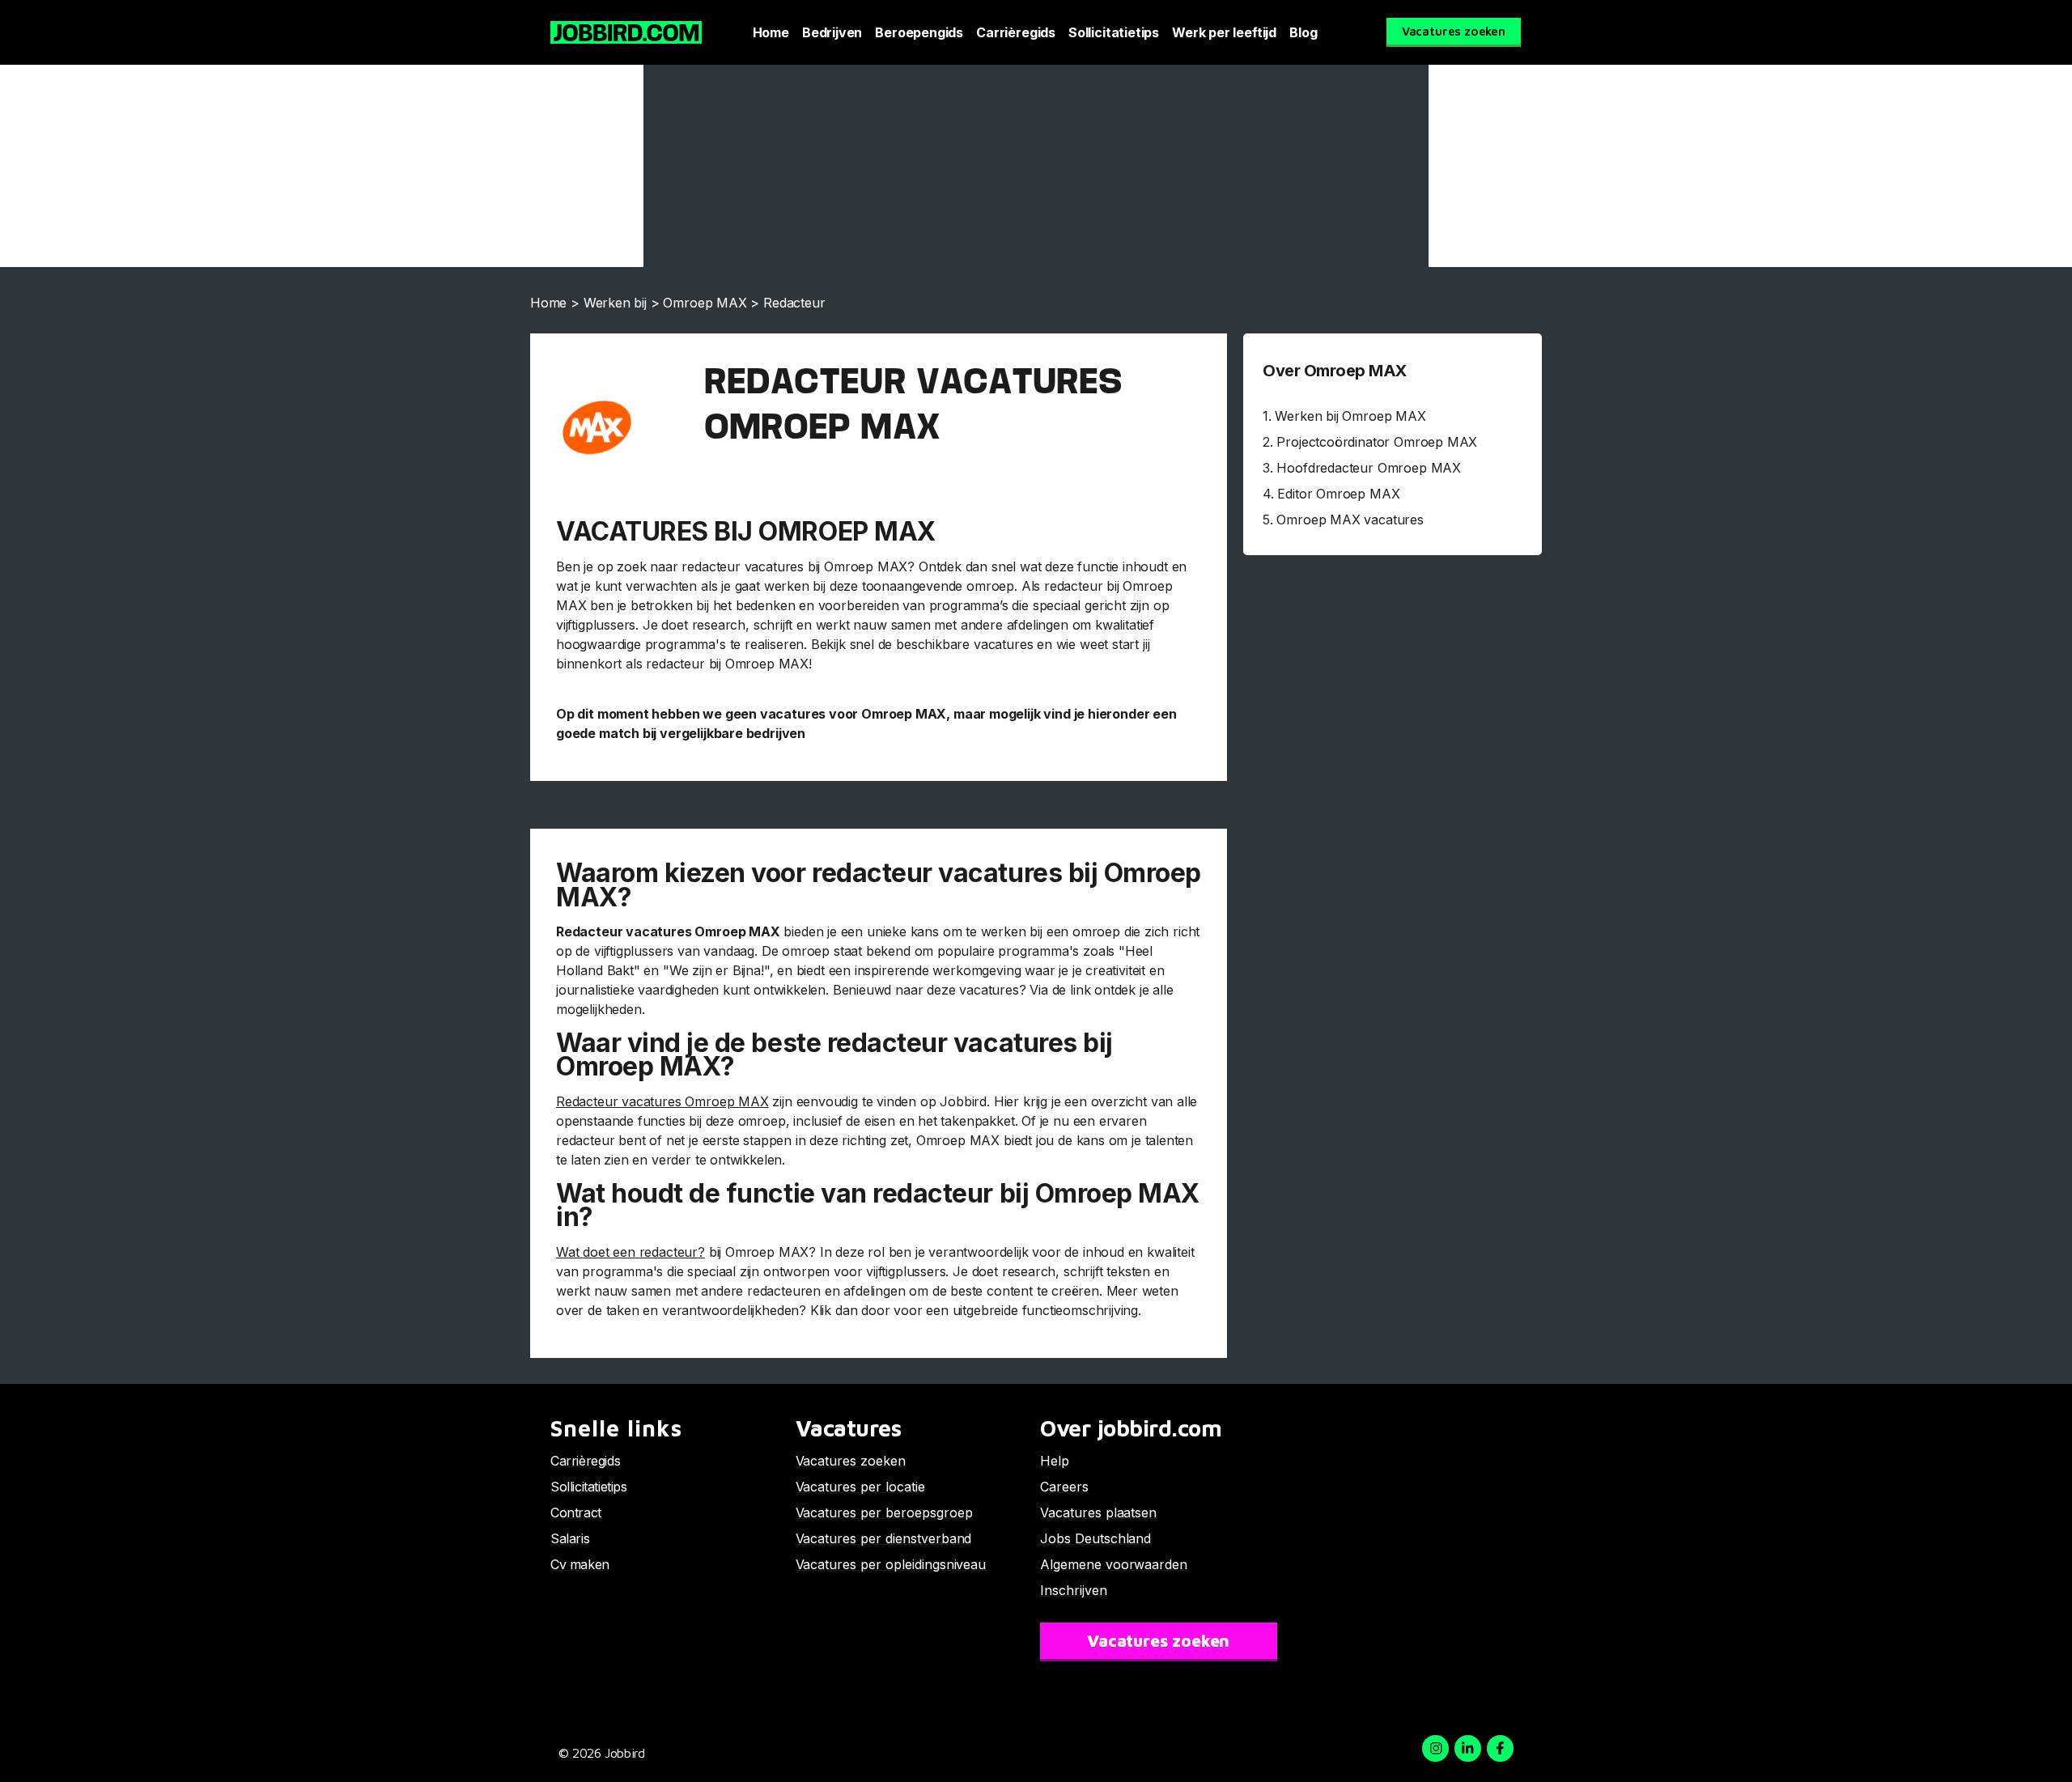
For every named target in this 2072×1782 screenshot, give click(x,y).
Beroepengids (919, 32)
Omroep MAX (705, 303)
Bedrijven (832, 32)
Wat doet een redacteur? (631, 1252)
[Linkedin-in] (1468, 1748)
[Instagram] (1435, 1748)
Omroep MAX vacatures (1350, 520)
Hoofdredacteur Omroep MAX (1369, 468)
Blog (1303, 32)
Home (771, 32)
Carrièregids (1016, 32)
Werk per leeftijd (1224, 32)
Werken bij (615, 303)
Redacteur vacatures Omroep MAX (662, 1101)
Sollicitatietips (1114, 32)
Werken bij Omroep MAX (1350, 416)
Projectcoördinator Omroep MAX (1377, 442)
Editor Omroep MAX (1338, 494)
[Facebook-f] (1500, 1748)
